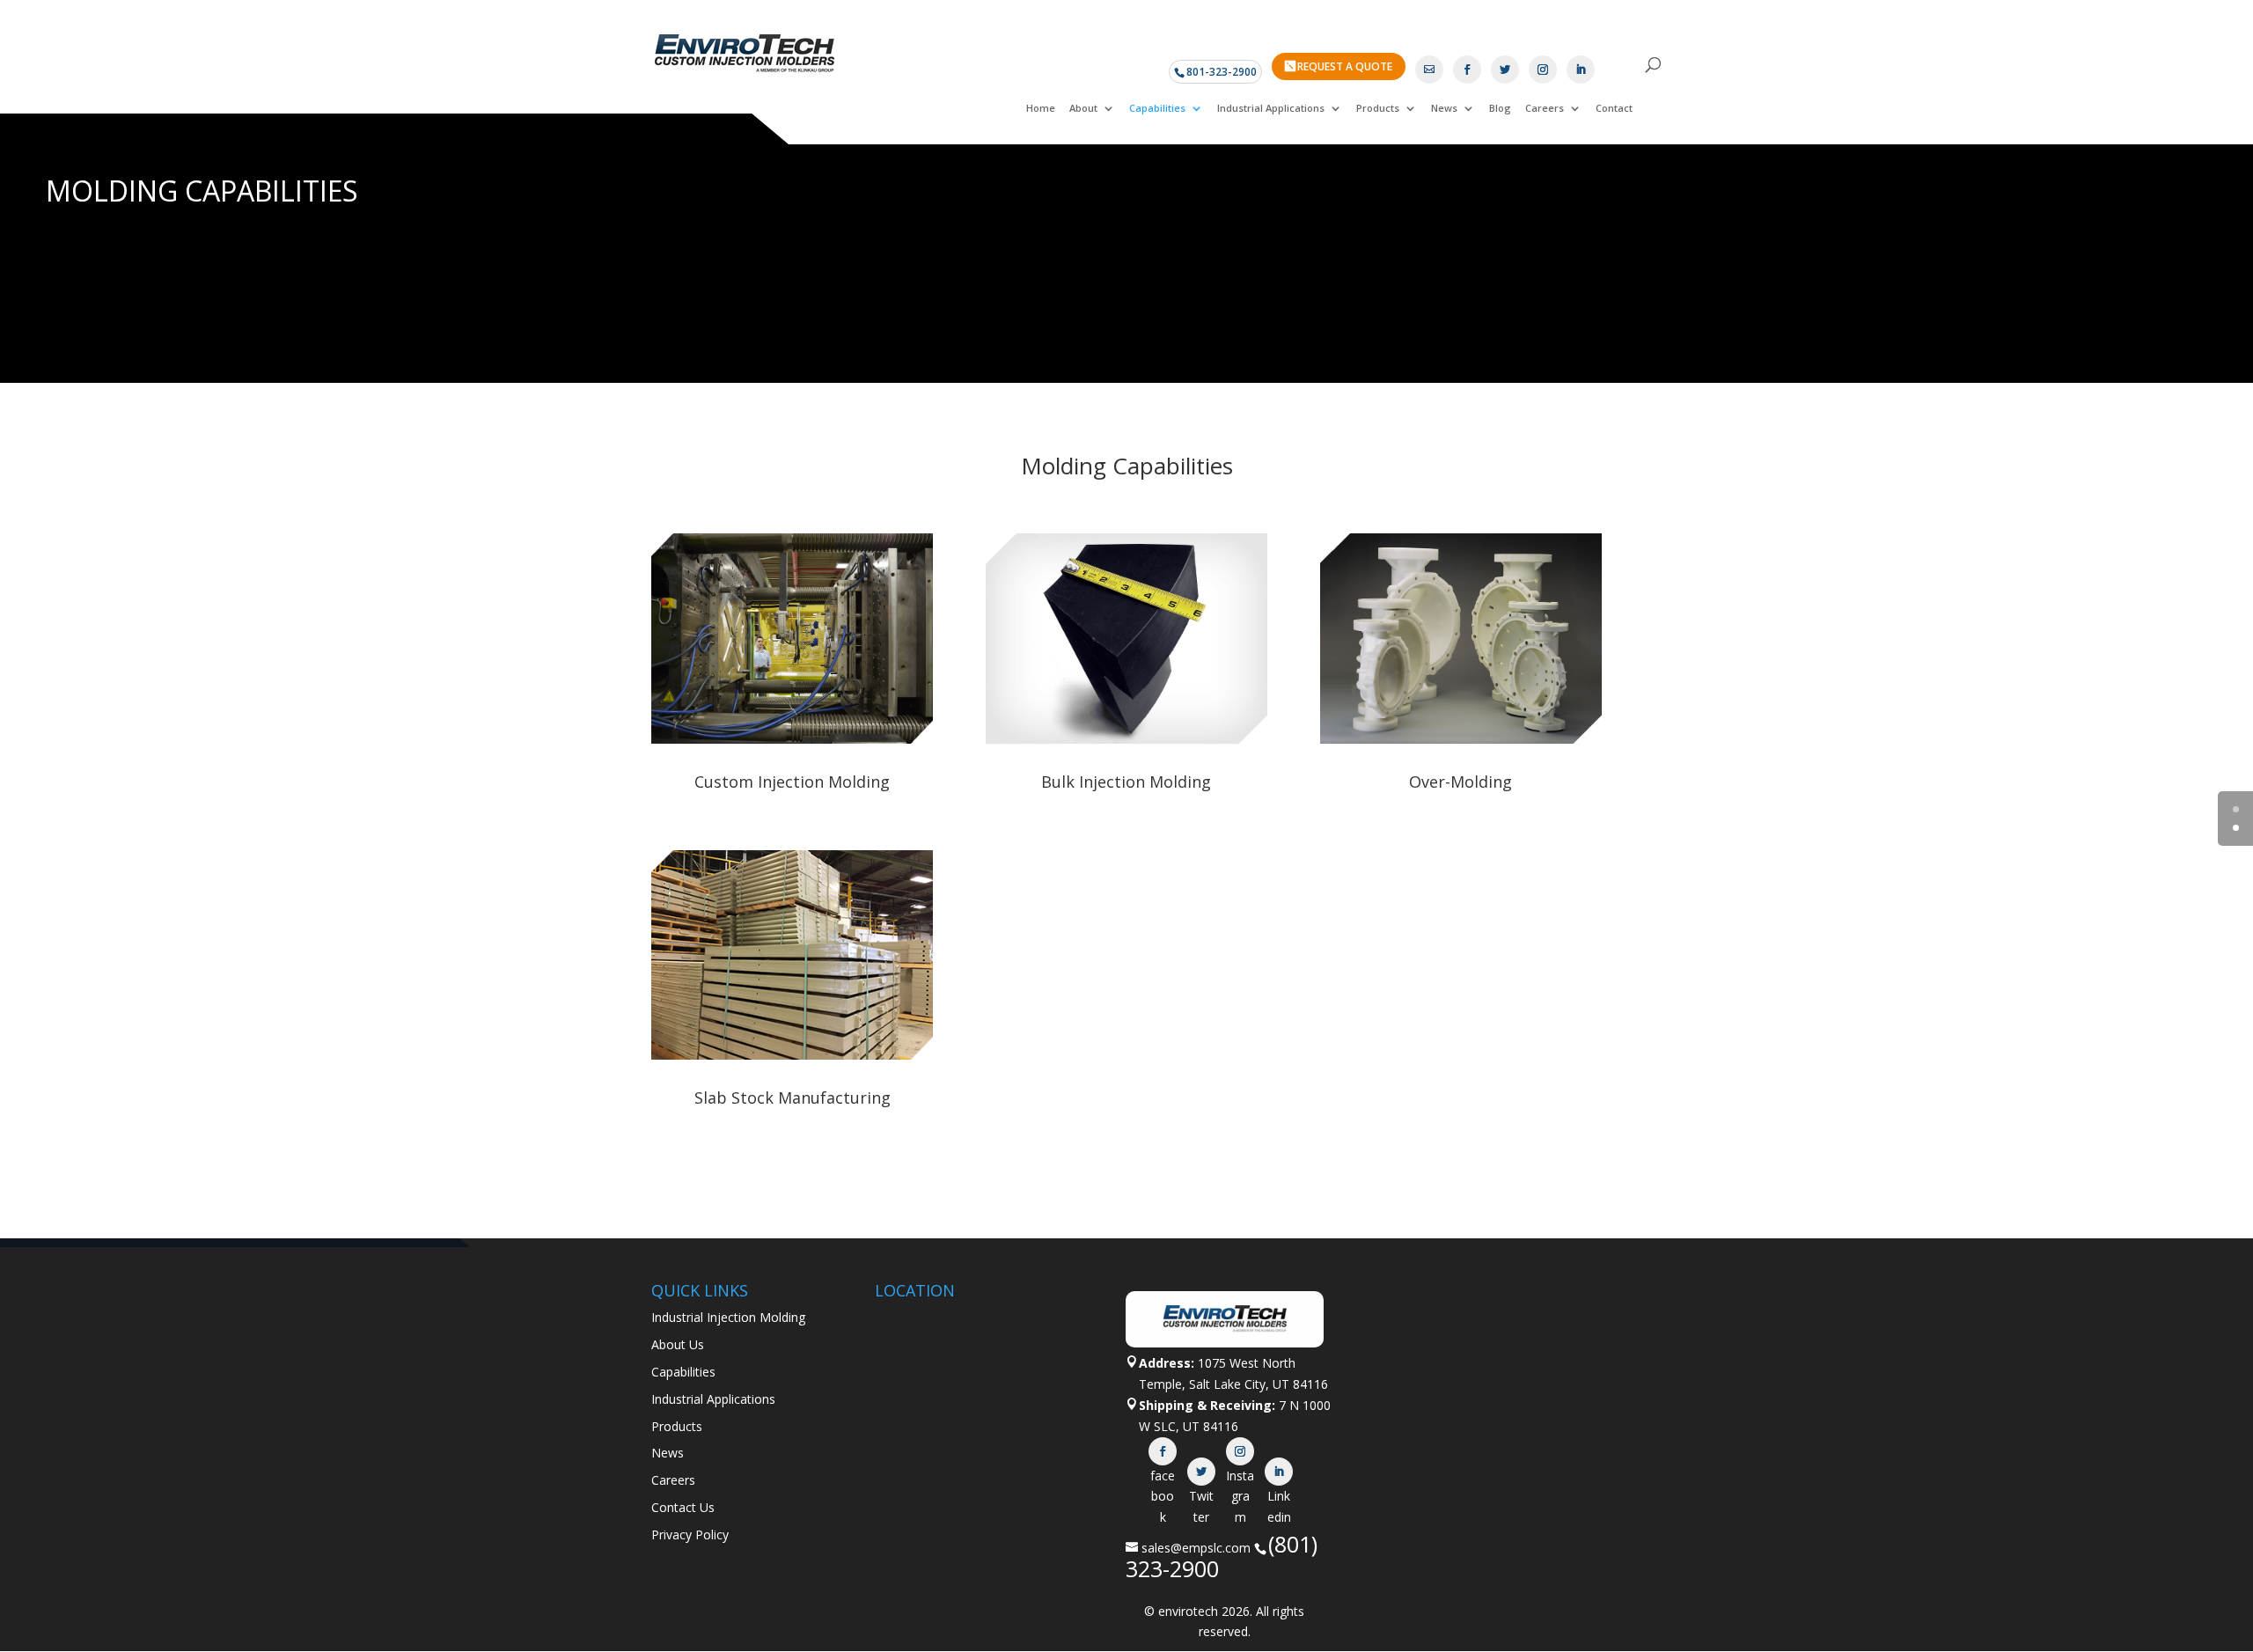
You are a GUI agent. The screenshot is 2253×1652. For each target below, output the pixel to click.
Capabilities (1157, 108)
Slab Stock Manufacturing (793, 1098)
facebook (1163, 1451)
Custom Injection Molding (792, 782)
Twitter (1201, 1472)
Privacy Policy (690, 1535)
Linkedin (1279, 1472)
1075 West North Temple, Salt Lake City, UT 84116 (1233, 1373)
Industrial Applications (1271, 108)
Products (1378, 108)
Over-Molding (1460, 782)
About (1083, 108)
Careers (1545, 108)
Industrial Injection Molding (728, 1317)
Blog (1500, 108)
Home (1041, 108)
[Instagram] (1543, 70)
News (1444, 108)
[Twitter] (1505, 70)
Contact (1614, 108)
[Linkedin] (1581, 70)
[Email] (1429, 70)
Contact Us (683, 1507)
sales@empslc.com (1196, 1548)
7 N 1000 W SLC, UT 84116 (1235, 1416)
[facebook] (1467, 70)
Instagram (1240, 1451)
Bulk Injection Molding (1126, 782)
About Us (678, 1344)
